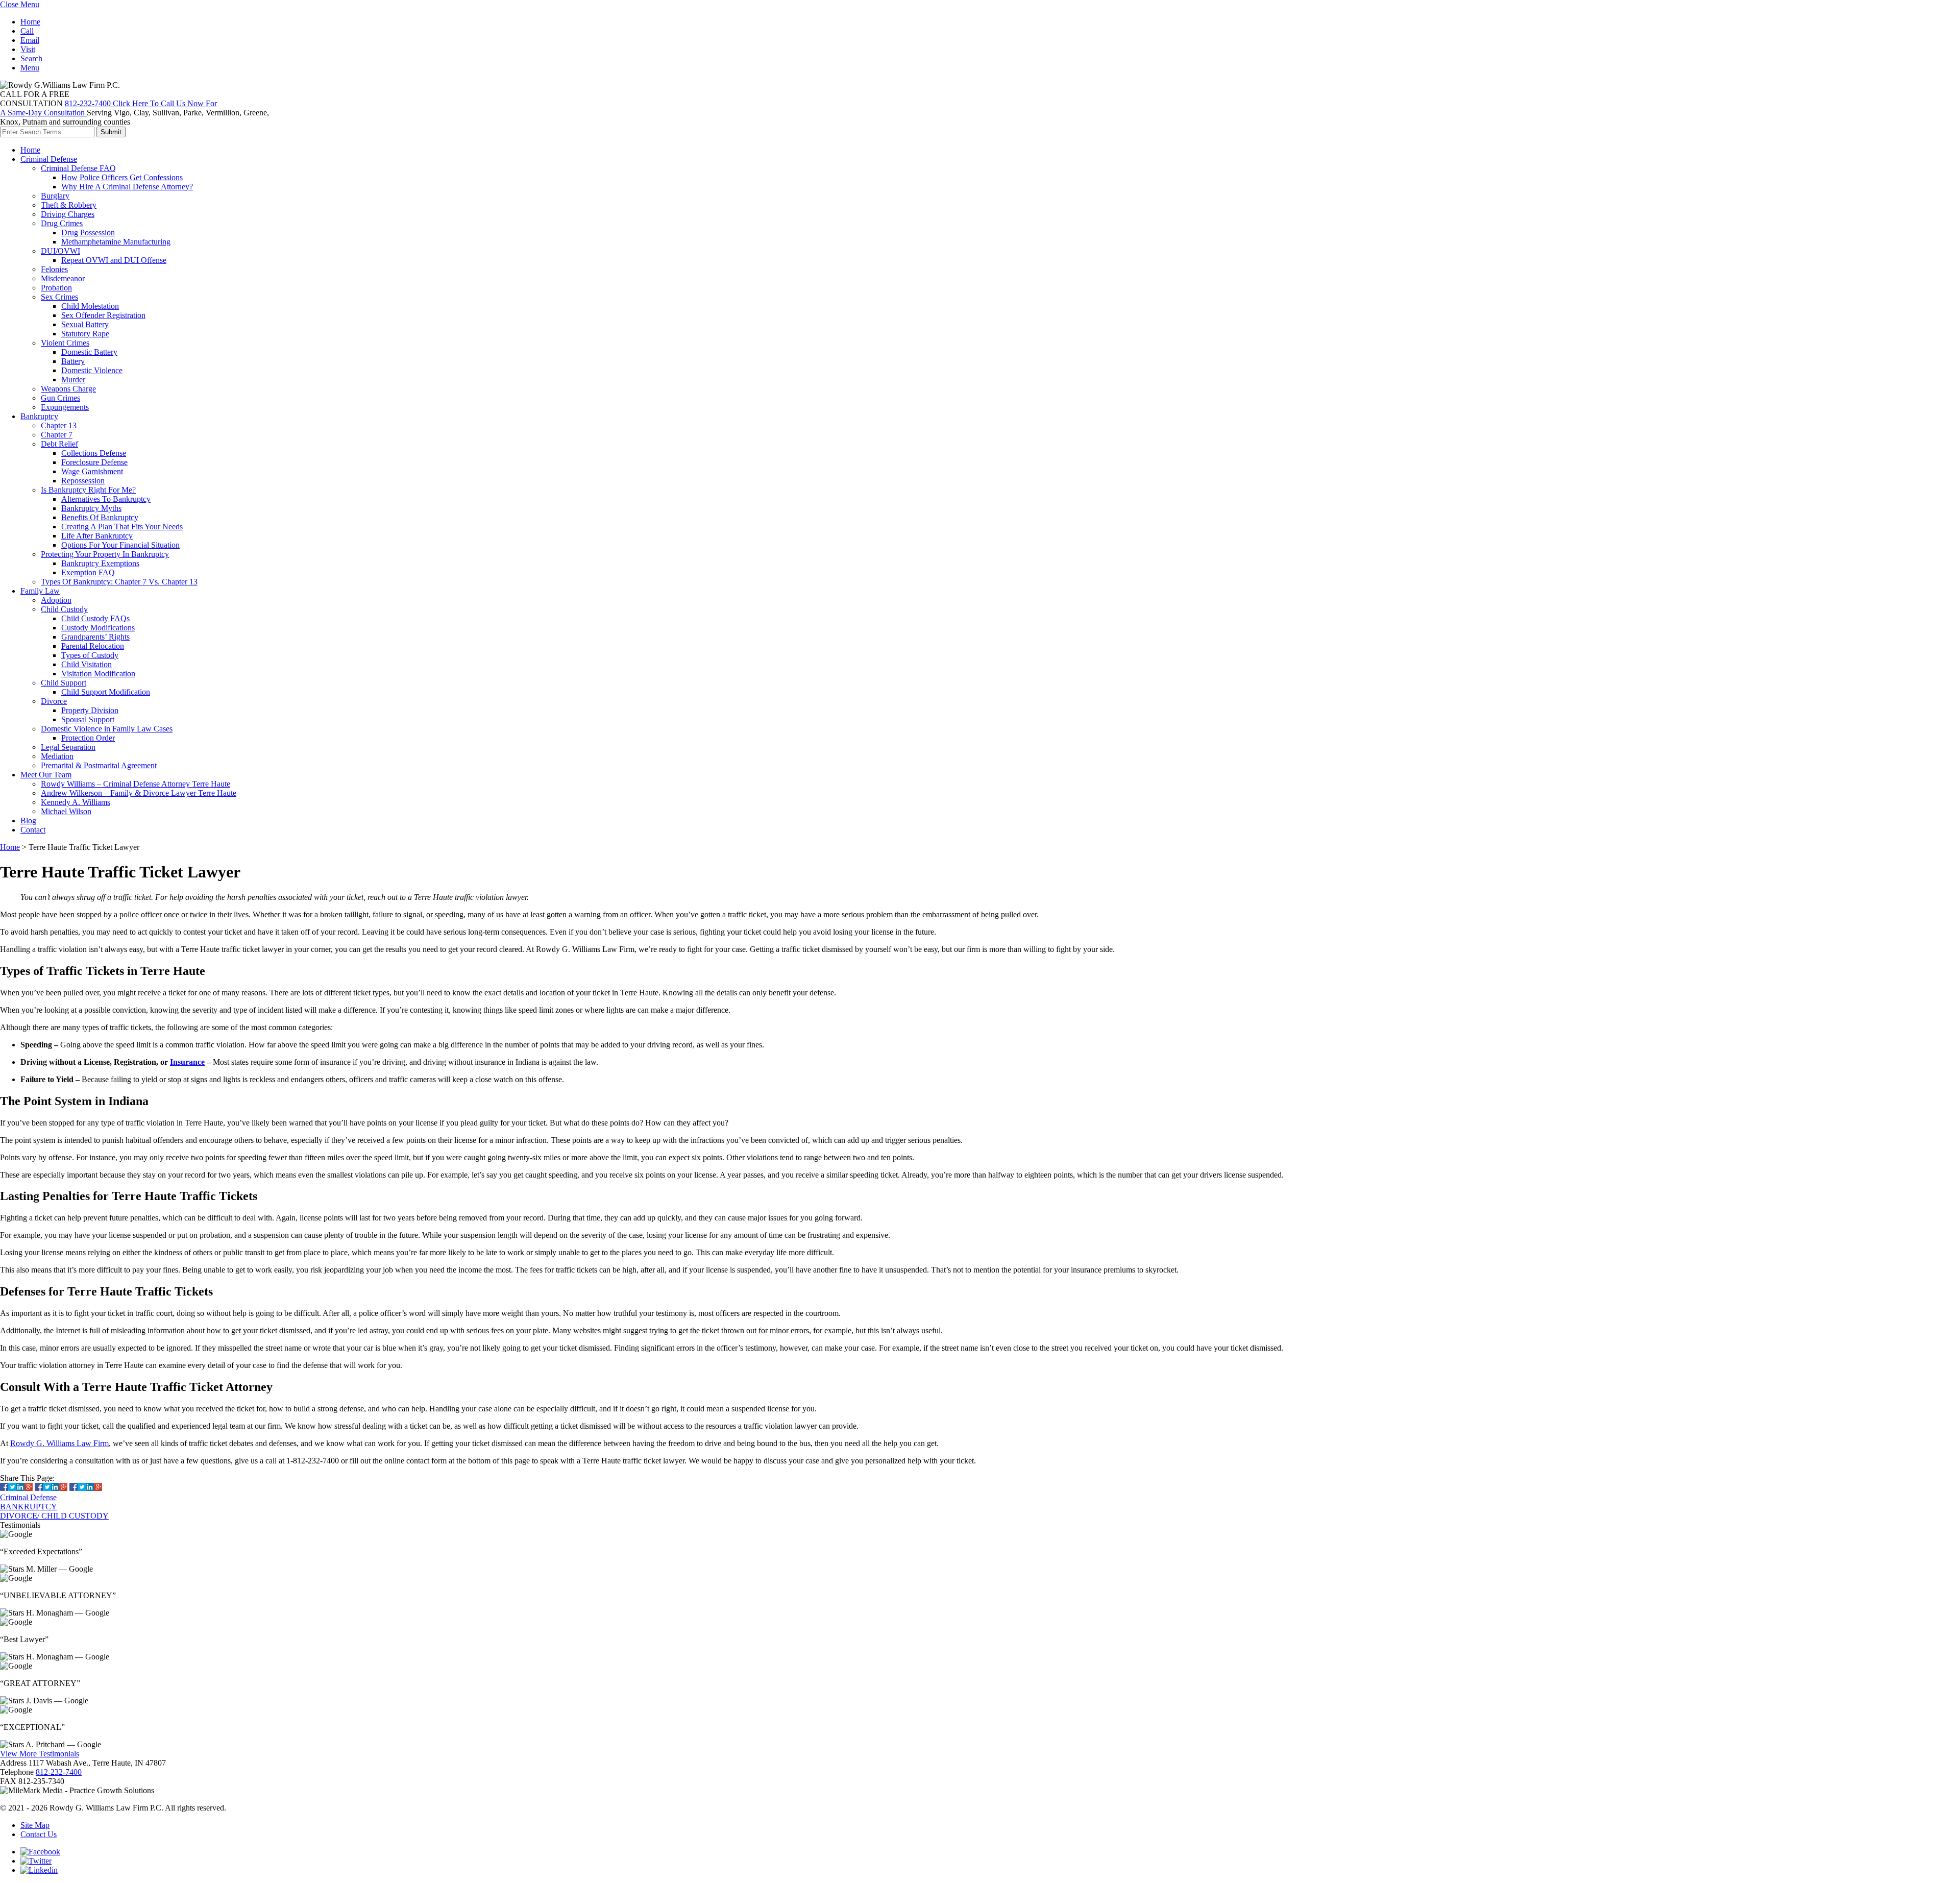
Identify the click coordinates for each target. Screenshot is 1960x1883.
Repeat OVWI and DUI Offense (114, 260)
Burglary (55, 196)
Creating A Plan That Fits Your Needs (122, 527)
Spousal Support (88, 719)
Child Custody (64, 609)
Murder (73, 380)
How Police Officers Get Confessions (122, 177)
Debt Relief (59, 444)
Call (27, 31)
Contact (33, 830)
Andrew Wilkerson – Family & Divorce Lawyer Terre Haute (139, 793)
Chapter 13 (59, 425)
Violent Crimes (65, 343)
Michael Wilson (66, 811)
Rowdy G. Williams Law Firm (59, 1443)
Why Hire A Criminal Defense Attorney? (127, 187)
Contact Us (39, 1834)
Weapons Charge (68, 389)
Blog (28, 821)
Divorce (54, 701)
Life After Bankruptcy (97, 536)
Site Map (35, 1825)
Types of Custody (90, 655)
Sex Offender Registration (103, 315)
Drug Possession (88, 233)
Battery (73, 361)
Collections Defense (94, 453)
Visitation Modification (98, 674)
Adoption (56, 600)
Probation (56, 288)
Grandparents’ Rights (95, 637)
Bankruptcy (39, 416)
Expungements (65, 407)
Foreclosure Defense (94, 462)
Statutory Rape (85, 334)
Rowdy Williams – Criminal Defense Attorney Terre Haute (136, 784)
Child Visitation (87, 664)
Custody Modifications (98, 628)
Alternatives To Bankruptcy (106, 499)
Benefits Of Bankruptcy (100, 517)
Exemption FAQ (88, 572)
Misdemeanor (63, 278)
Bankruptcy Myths (91, 508)
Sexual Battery (85, 324)
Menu (30, 68)
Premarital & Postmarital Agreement (99, 765)
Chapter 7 (57, 435)
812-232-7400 (59, 1772)
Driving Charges (68, 214)
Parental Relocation (93, 646)
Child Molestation (90, 306)
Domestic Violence (92, 370)
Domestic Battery (89, 352)
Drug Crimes (62, 223)
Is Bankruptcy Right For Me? (88, 490)
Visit (28, 49)
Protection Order (88, 738)
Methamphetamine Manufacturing (116, 242)
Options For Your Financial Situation (120, 545)
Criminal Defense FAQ (78, 168)
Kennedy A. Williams (76, 802)
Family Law (40, 591)
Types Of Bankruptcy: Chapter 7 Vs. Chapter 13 (119, 582)
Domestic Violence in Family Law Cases (107, 729)
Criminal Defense (49, 159)
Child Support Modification (106, 692)
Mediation (57, 756)
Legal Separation (68, 747)
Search (31, 58)
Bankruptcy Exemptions (100, 563)
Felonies (54, 269)
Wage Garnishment (92, 471)
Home (30, 22)
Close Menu (20, 4)
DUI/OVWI (60, 251)
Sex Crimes (59, 297)
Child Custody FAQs (95, 618)
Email (30, 40)
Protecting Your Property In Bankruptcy (105, 554)
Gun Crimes (60, 398)
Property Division (90, 710)
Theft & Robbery (69, 205)
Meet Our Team (46, 775)
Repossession (83, 481)
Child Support (64, 683)
